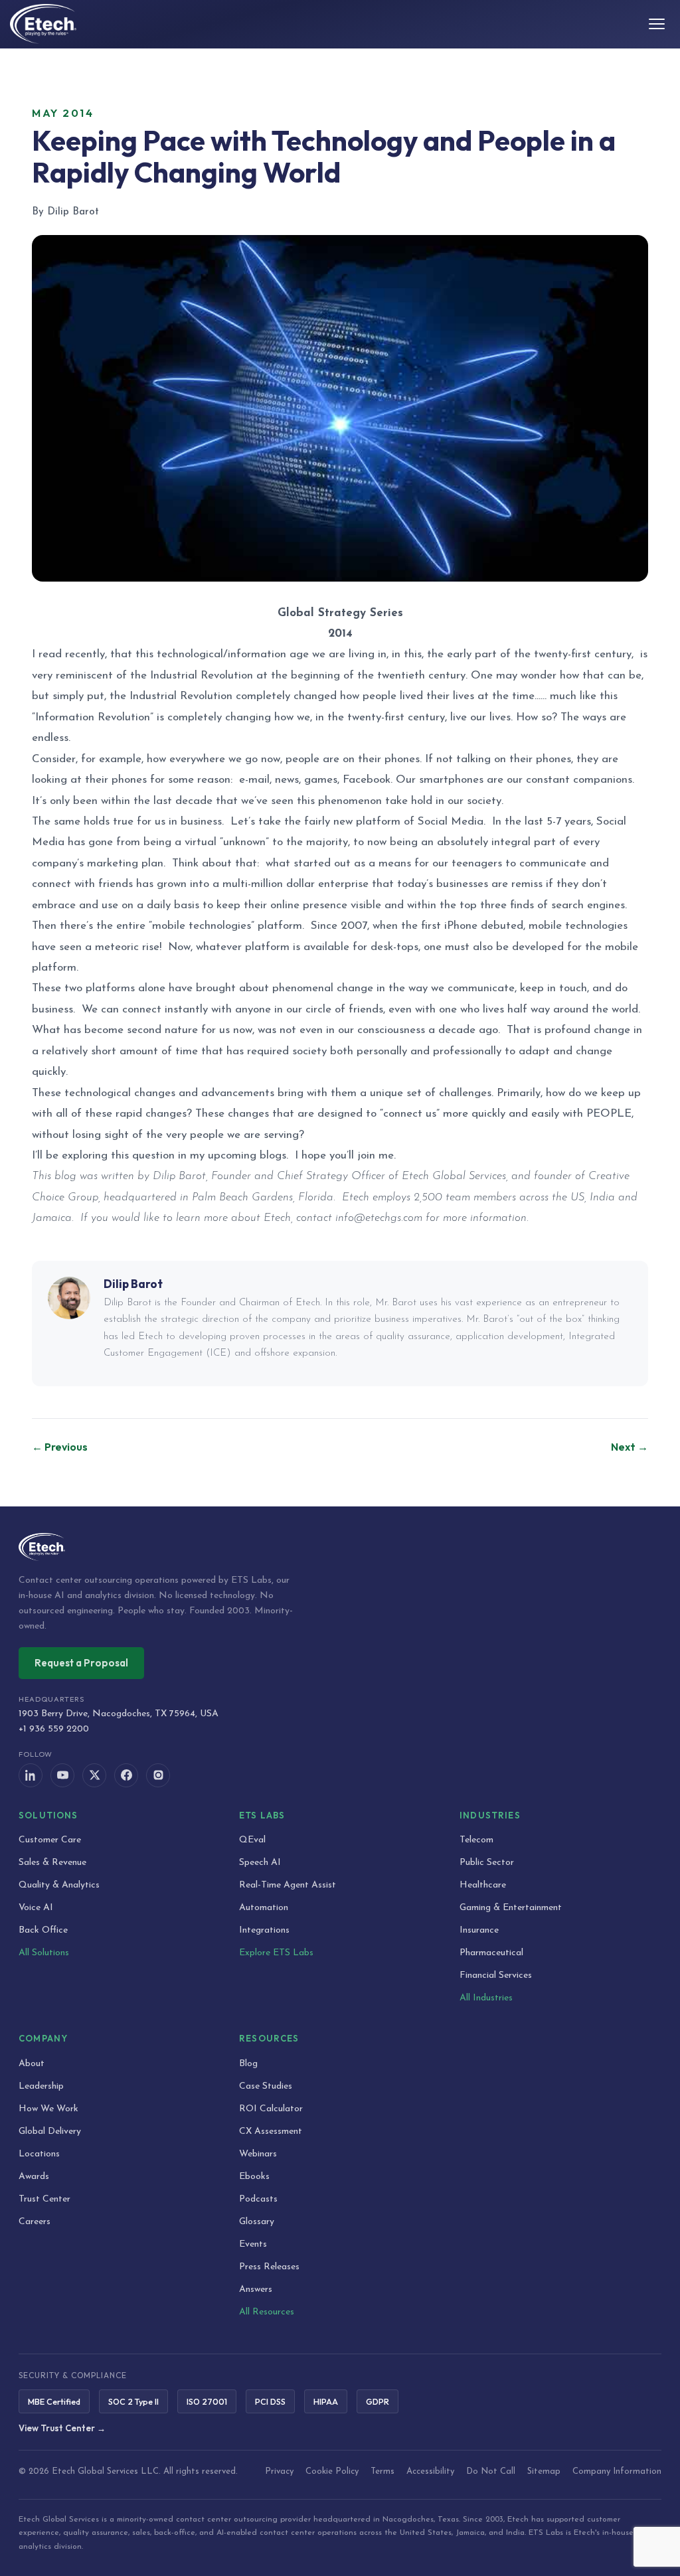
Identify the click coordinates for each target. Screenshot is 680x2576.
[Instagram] (158, 1775)
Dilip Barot (133, 1284)
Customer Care (50, 1840)
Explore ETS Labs (276, 1953)
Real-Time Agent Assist (288, 1885)
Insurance (479, 1930)
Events (253, 2244)
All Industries (486, 1998)
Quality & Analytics (59, 1885)
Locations (39, 2154)
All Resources (267, 2312)
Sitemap (544, 2471)
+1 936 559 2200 (54, 1729)
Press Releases (269, 2267)
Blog (248, 2064)
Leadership (41, 2086)
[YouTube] (62, 1775)
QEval (252, 1840)
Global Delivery (50, 2132)
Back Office (43, 1930)
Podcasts (258, 2199)
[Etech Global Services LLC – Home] (43, 24)
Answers (256, 2290)
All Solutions (44, 1953)
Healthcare (483, 1885)
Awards (34, 2177)
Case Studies (266, 2086)
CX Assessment (271, 2132)
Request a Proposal (81, 1663)
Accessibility (430, 2471)
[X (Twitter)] (94, 1775)
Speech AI (260, 1863)
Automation (264, 1908)
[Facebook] (126, 1775)
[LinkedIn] (31, 1775)
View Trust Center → (62, 2428)
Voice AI (36, 1908)
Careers (35, 2222)
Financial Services (496, 1975)
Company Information (617, 2471)
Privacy (279, 2471)
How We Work (48, 2109)
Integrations (264, 1930)
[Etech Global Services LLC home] (340, 1547)
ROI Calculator (271, 2109)
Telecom (476, 1840)
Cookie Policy (332, 2471)
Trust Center (44, 2199)
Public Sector (487, 1863)
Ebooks (254, 2177)
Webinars (258, 2154)
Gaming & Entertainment (511, 1908)
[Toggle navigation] (657, 24)
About (32, 2064)
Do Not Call (491, 2471)
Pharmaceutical (491, 1953)
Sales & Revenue (52, 1863)
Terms (382, 2471)
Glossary (257, 2222)
